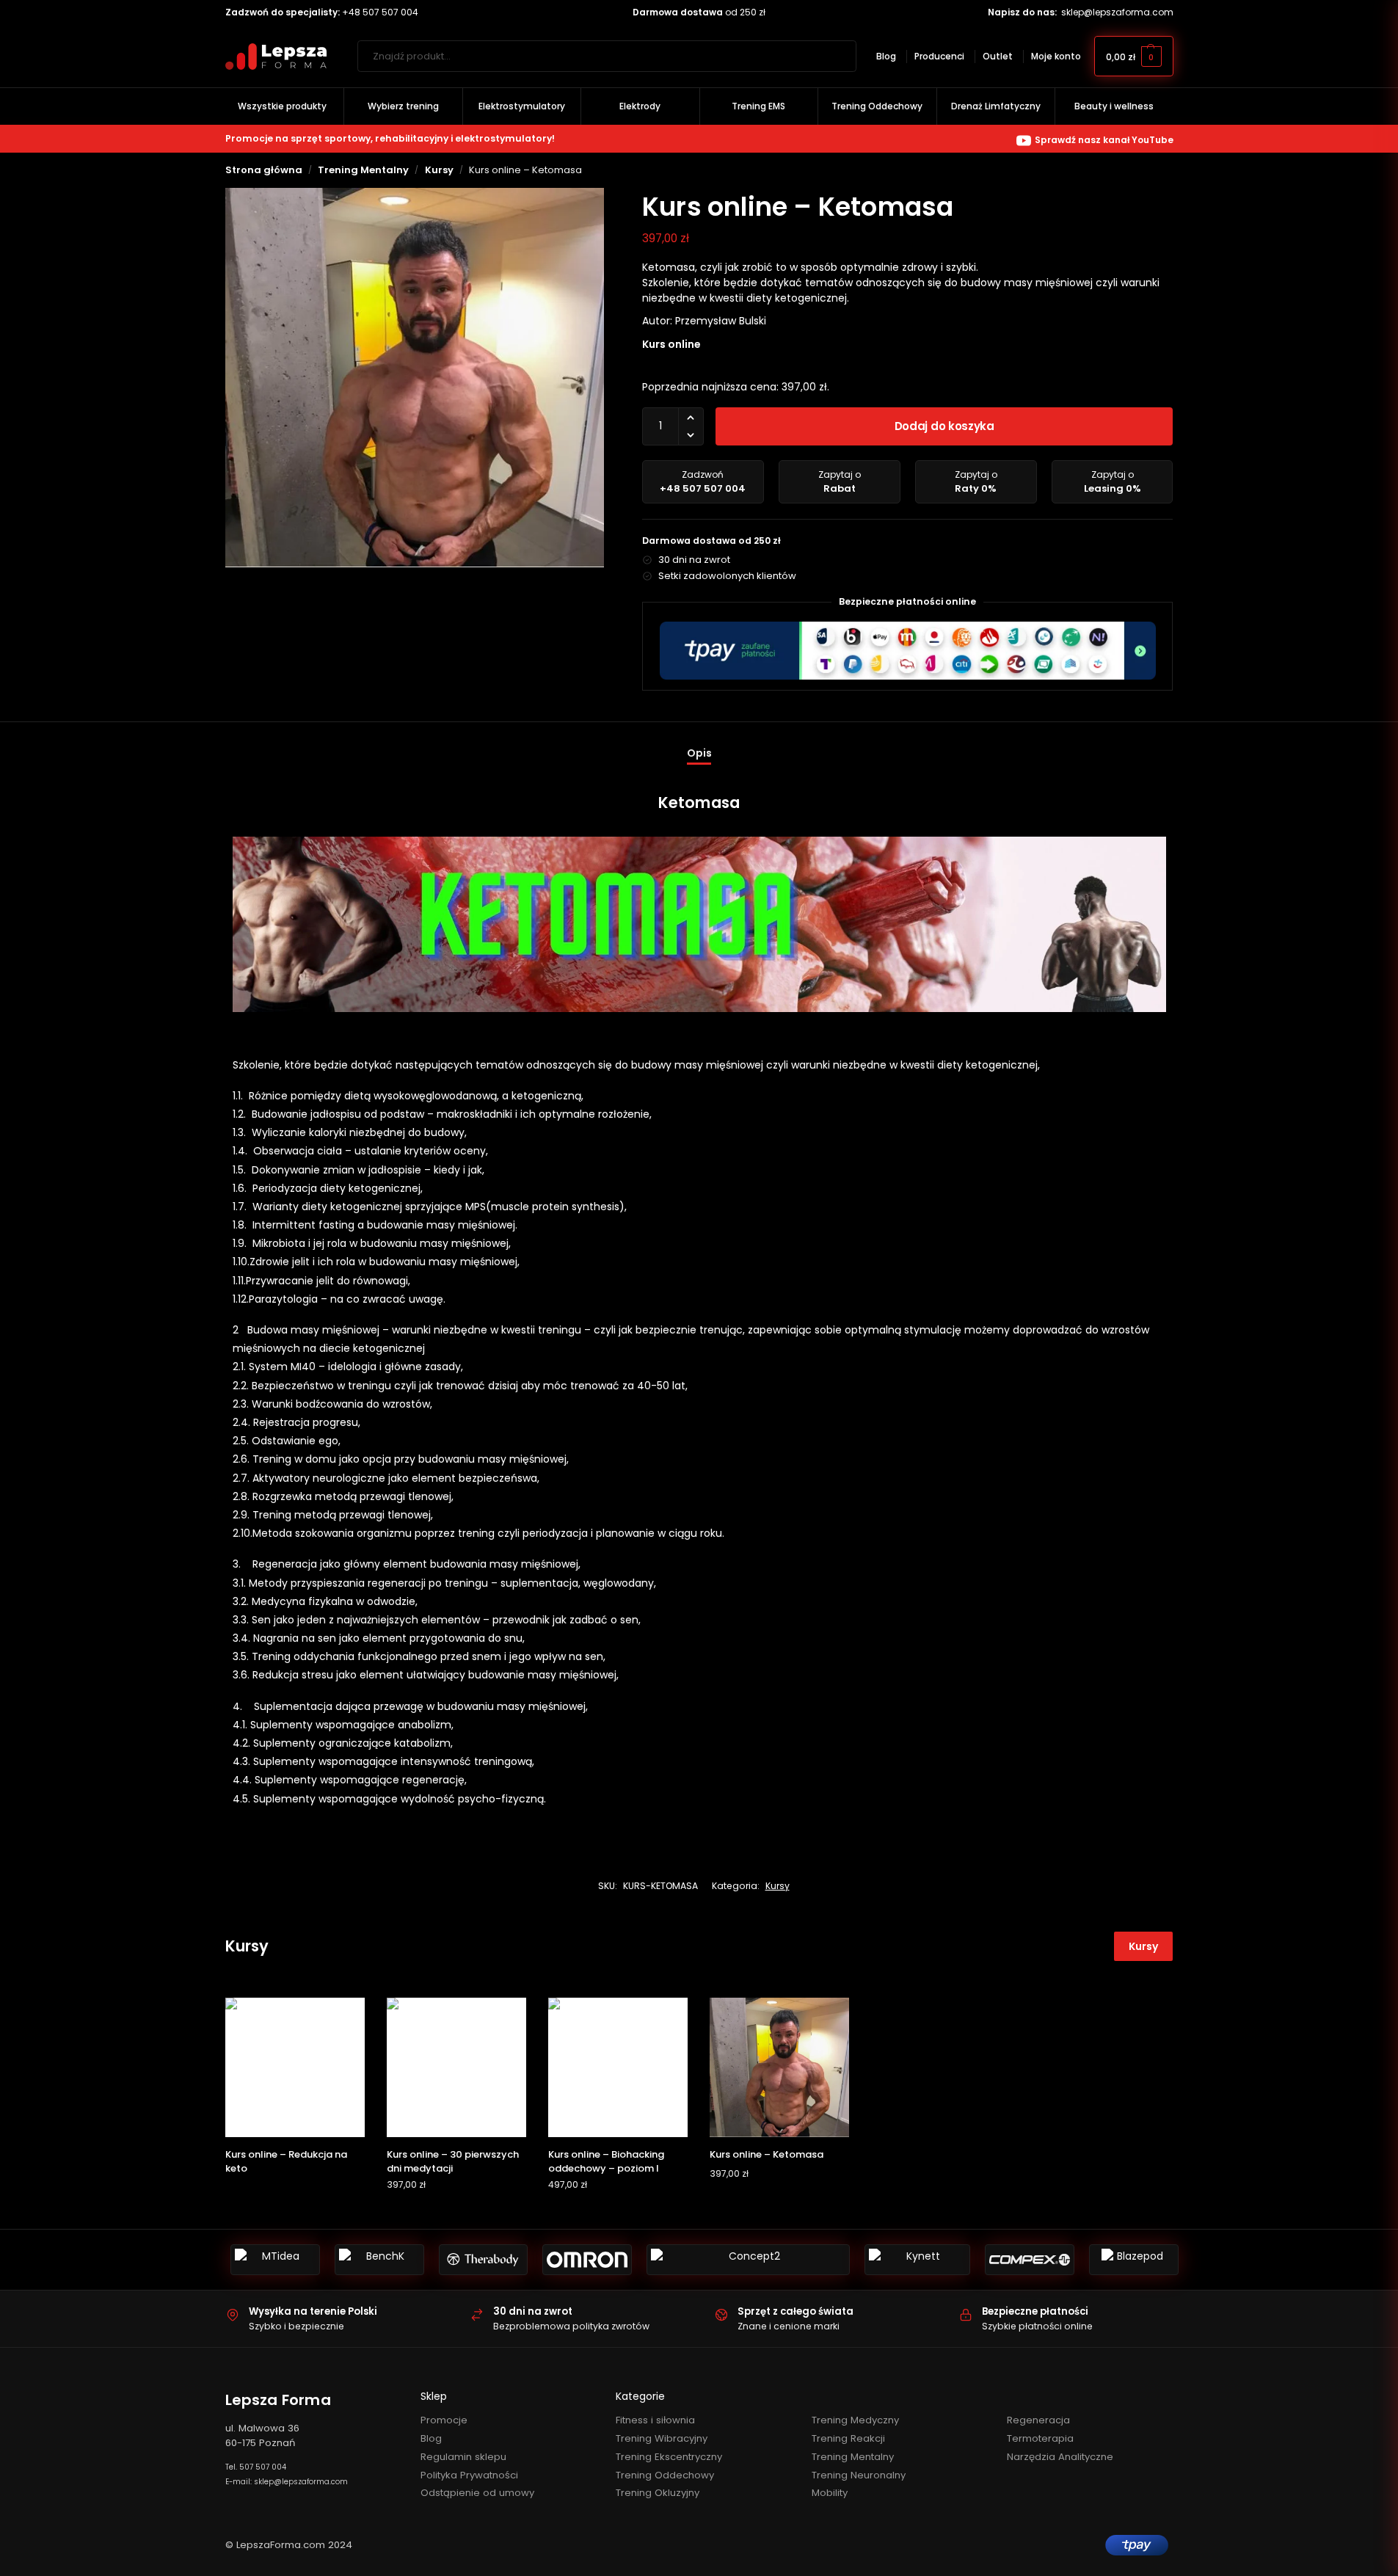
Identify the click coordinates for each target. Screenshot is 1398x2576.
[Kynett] (917, 2260)
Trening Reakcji (848, 2438)
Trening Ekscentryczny (669, 2457)
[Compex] (1030, 2260)
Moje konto (1056, 56)
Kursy (439, 170)
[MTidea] (275, 2260)
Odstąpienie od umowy (477, 2493)
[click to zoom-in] (415, 378)
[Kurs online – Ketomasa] (779, 2067)
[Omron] (587, 2260)
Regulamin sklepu (463, 2457)
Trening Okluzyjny (658, 2493)
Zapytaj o (840, 482)
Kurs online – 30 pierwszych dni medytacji (453, 2162)
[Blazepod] (1134, 2260)
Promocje (444, 2420)
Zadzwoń (703, 482)
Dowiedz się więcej (295, 2193)
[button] (1134, 56)
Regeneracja (1038, 2420)
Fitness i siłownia (655, 2420)
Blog (886, 56)
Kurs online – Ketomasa (767, 2154)
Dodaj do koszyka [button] (456, 2214)
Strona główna (264, 170)
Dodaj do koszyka (944, 426)
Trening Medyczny (855, 2420)
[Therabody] (484, 2260)
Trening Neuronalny (859, 2475)
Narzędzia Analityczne (1060, 2457)
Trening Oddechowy (665, 2475)
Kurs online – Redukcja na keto (286, 2162)
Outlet (998, 56)
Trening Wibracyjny (662, 2438)
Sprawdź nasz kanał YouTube (1104, 140)
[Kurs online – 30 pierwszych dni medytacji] (456, 2067)
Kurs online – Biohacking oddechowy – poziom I (606, 2162)
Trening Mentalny (363, 170)
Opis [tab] (699, 753)
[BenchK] (379, 2260)
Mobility (830, 2493)
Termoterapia (1040, 2438)
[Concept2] (748, 2260)
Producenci (939, 56)
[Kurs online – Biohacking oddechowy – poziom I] (618, 2067)
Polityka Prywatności (469, 2475)
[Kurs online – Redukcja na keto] (295, 2067)
